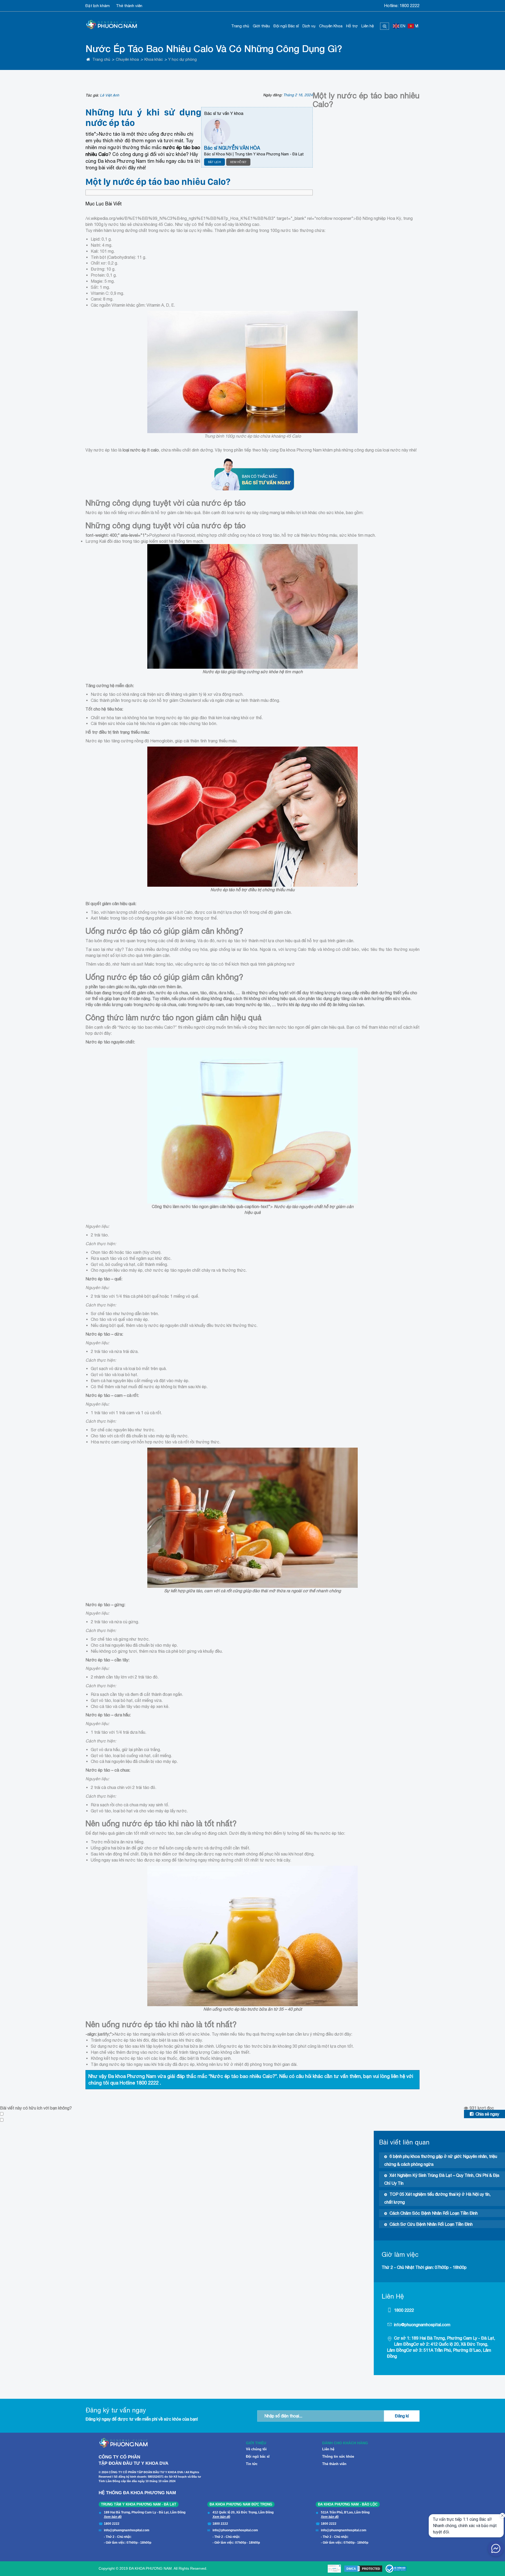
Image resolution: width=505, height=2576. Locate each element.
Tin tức (252, 2464)
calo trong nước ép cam (201, 1005)
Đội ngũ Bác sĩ (286, 26)
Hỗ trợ (352, 26)
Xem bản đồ (113, 2517)
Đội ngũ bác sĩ (258, 2456)
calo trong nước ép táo (248, 1005)
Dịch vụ (309, 26)
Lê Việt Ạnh (110, 95)
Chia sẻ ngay (487, 2114)
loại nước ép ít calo (141, 450)
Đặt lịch (214, 162)
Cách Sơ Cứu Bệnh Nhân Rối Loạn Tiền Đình (431, 2224)
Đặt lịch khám (98, 6)
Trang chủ (240, 26)
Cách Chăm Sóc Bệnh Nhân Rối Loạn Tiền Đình (434, 2213)
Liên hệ (368, 26)
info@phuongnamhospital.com (422, 2325)
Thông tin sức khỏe (338, 2456)
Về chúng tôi (256, 2449)
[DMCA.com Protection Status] (363, 2569)
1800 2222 (410, 6)
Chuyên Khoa (331, 26)
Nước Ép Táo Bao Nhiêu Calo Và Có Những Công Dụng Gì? (214, 49)
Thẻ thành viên (129, 6)
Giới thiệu (261, 26)
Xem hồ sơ (238, 162)
